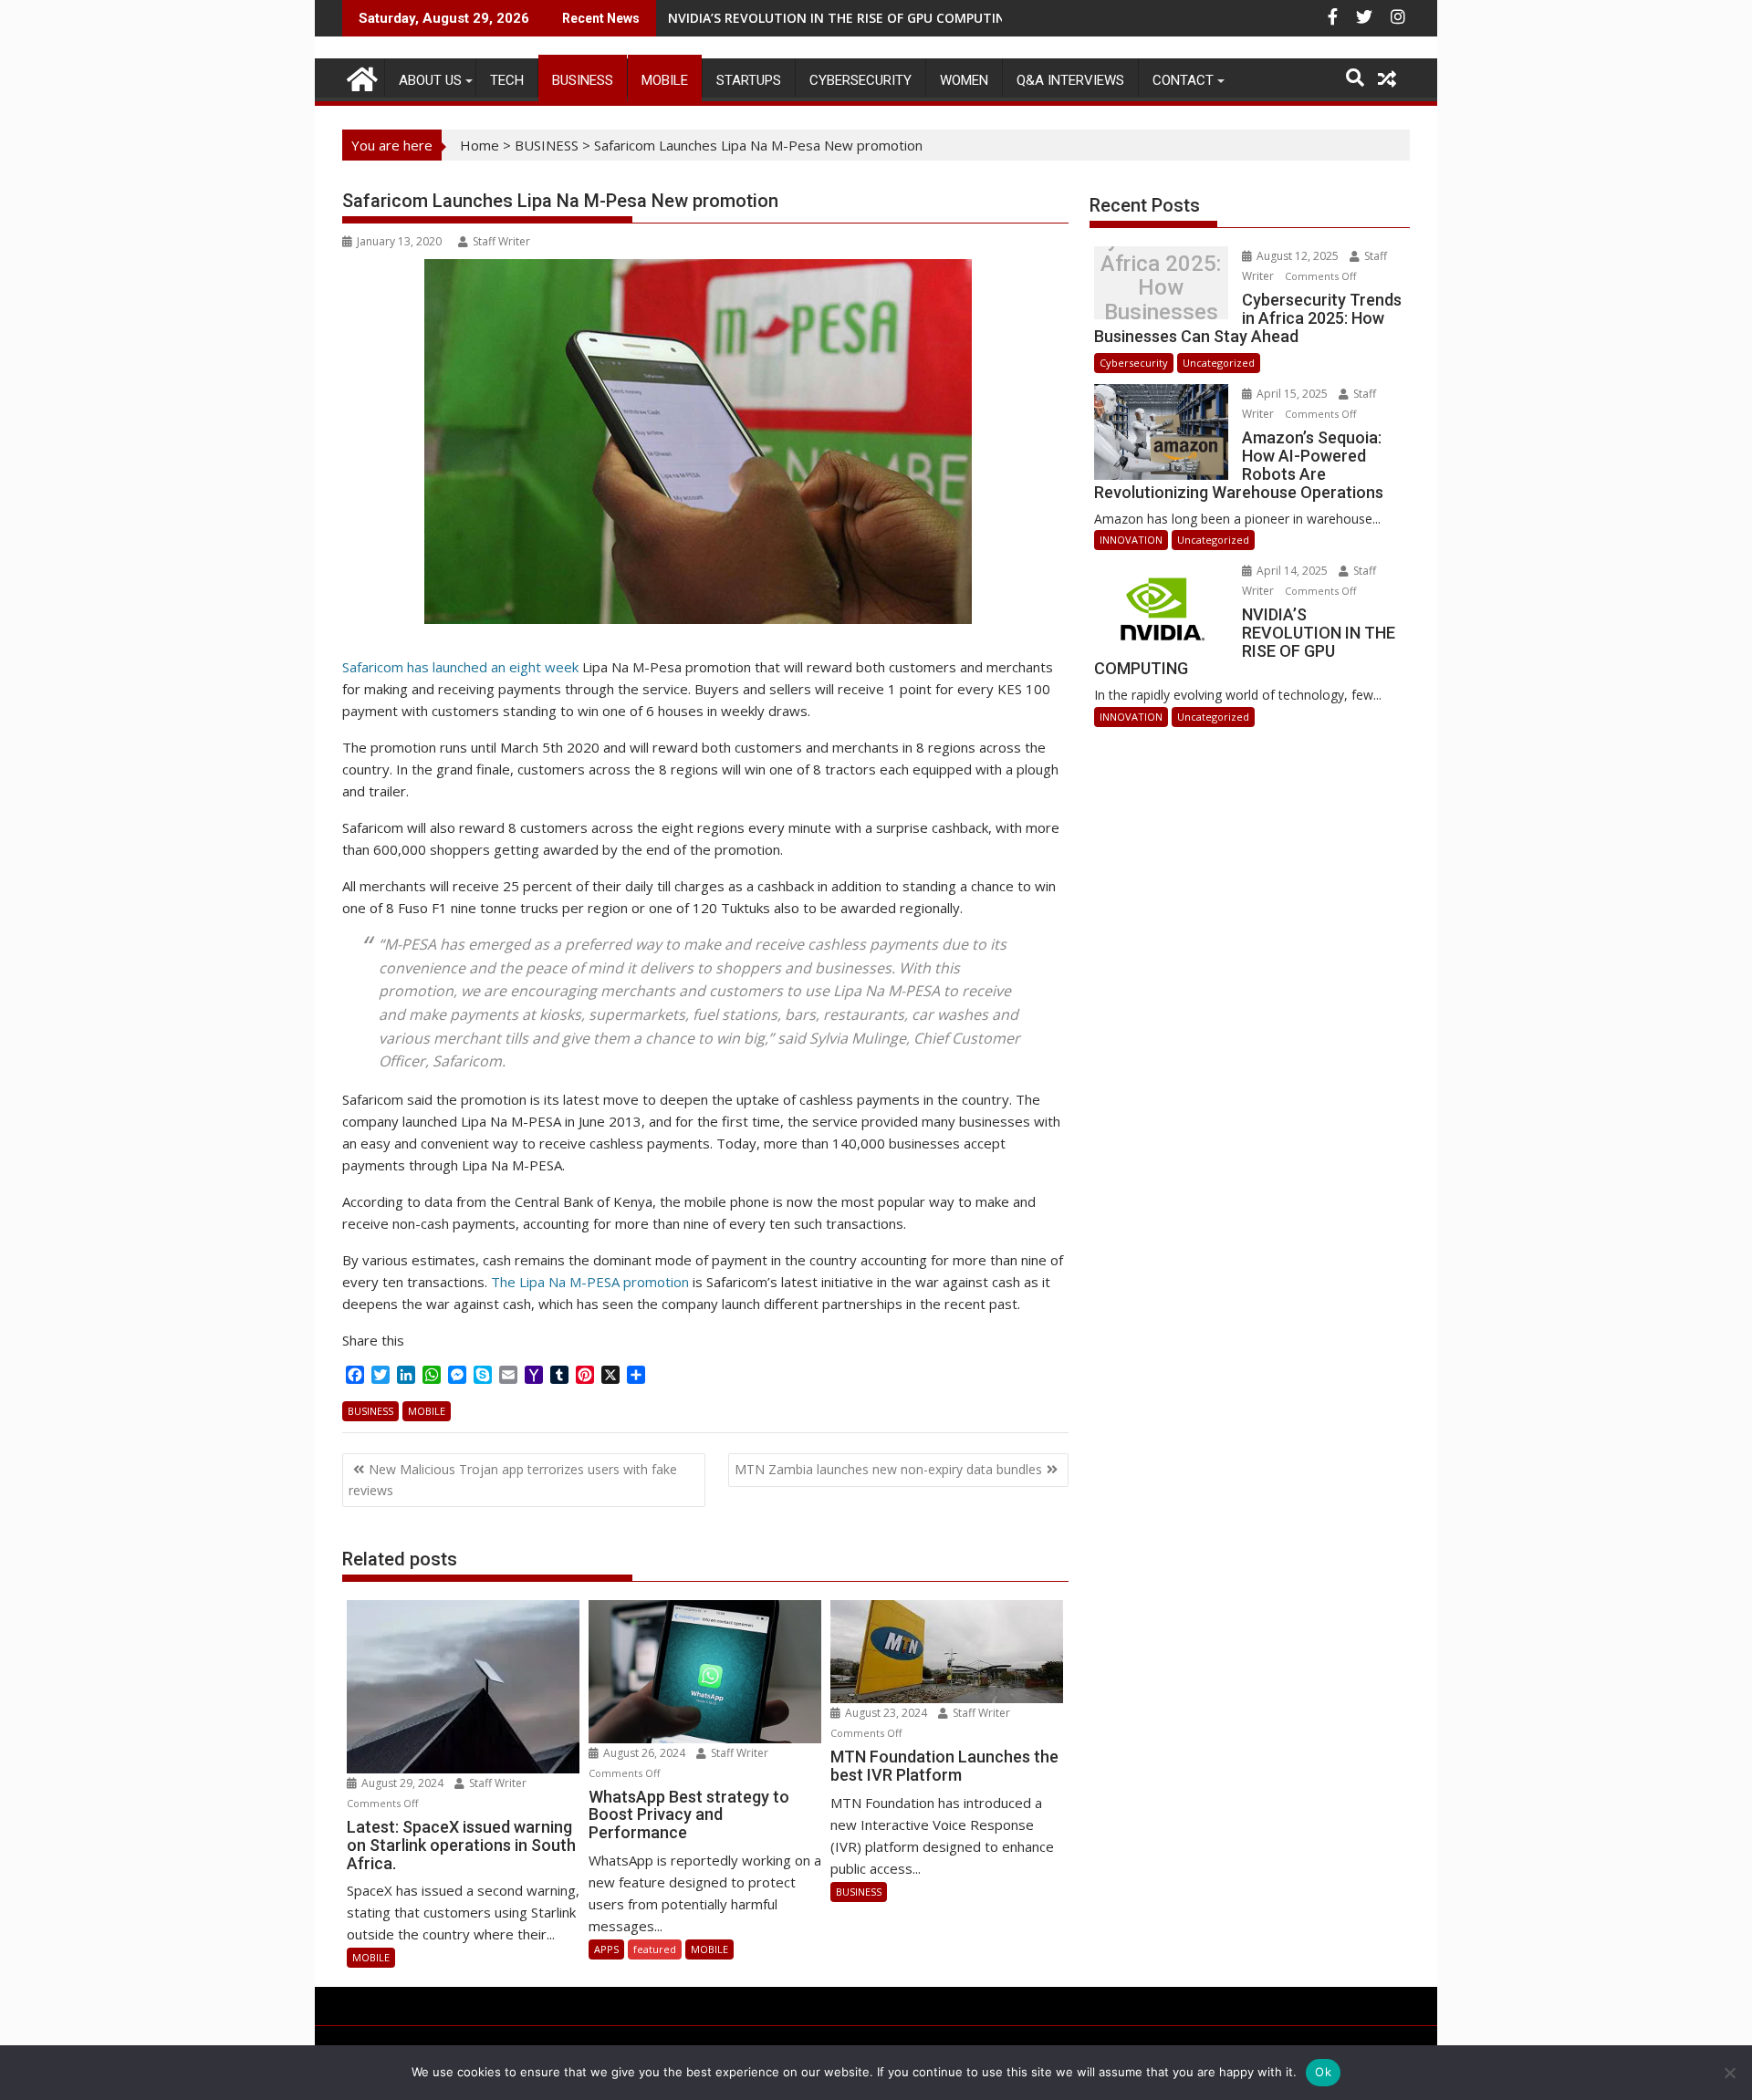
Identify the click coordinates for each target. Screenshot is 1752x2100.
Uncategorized (1219, 363)
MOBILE (665, 80)
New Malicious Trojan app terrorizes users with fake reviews (513, 1479)
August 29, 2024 (402, 1783)
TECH (507, 80)
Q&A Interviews (1070, 80)
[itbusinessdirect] (360, 76)
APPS (606, 1949)
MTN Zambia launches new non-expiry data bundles (888, 1469)
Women (964, 80)
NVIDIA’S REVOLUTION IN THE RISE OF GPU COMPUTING (841, 18)
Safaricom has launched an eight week (460, 667)
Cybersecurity (860, 80)
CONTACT (1183, 80)
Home (480, 145)
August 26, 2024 (644, 1753)
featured (655, 1949)
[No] (1729, 2073)
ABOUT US (430, 80)
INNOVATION (1131, 540)
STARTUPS (749, 80)
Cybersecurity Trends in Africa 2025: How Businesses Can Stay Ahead (1161, 288)
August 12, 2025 (1298, 256)
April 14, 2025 (1292, 571)
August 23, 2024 (886, 1713)
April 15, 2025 (1292, 394)
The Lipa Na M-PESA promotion (590, 1282)
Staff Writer (501, 241)
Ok (1323, 2072)
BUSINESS (583, 80)
